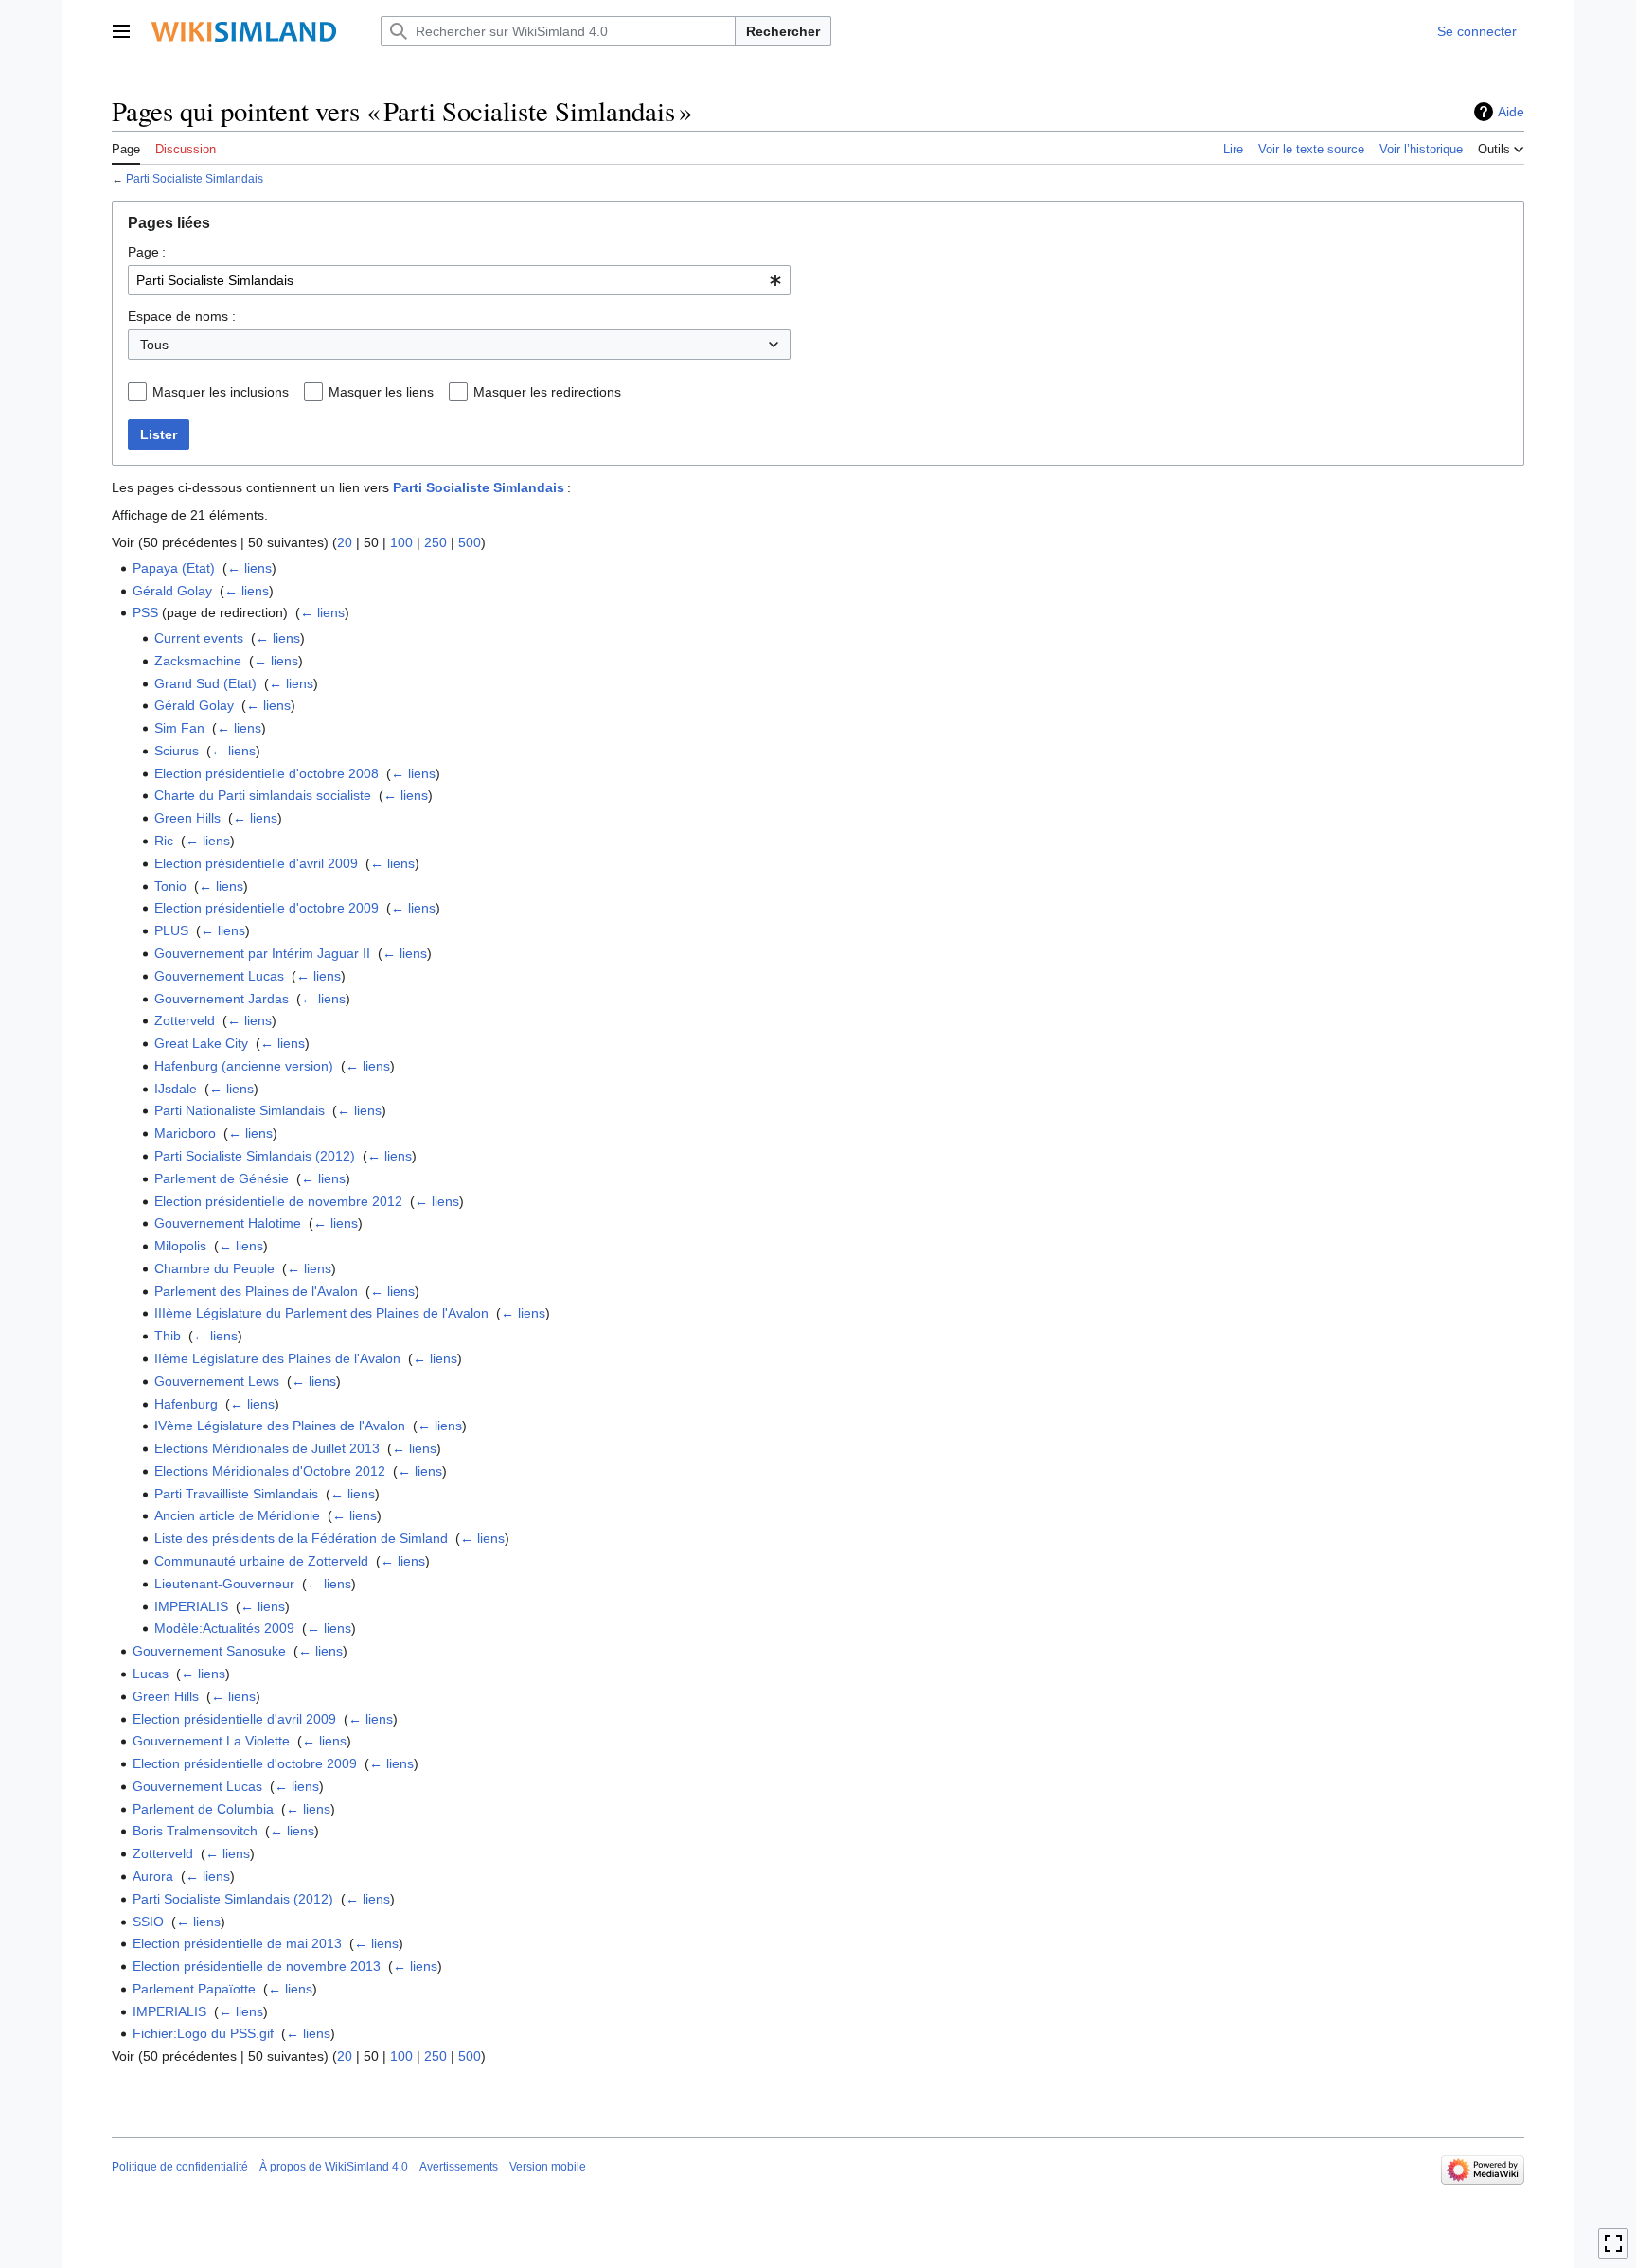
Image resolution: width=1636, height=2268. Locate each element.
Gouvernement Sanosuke (209, 1651)
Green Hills (187, 818)
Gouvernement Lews (217, 1381)
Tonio (170, 886)
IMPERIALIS (191, 1606)
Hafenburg (186, 1404)
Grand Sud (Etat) (205, 683)
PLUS (171, 930)
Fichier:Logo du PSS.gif (203, 2033)
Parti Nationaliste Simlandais (240, 1110)
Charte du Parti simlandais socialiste (263, 795)
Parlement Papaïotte (194, 1989)
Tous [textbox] (154, 345)
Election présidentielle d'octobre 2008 (267, 773)
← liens (249, 568)
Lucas (151, 1674)
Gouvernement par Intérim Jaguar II (262, 953)
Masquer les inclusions (221, 392)
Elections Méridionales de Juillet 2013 (267, 1448)
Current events (199, 638)
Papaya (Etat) (174, 568)
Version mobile (548, 2167)
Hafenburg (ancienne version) (244, 1066)
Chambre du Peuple (214, 1268)
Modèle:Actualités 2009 (224, 1628)
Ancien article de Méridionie (237, 1515)
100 (401, 542)
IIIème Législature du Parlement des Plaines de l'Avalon (321, 1313)
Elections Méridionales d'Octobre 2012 (270, 1471)
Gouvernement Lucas (219, 976)
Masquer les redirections (547, 392)
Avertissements (459, 2167)
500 (470, 542)
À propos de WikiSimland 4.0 (334, 2167)
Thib (168, 1336)
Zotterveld (185, 1020)
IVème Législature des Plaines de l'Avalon (280, 1426)
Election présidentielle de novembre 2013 (257, 1966)
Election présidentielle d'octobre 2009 (267, 908)
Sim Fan (179, 728)
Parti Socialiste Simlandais (195, 178)
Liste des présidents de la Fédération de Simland (301, 1538)
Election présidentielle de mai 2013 (237, 1943)
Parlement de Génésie (222, 1178)
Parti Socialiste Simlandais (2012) (255, 1156)
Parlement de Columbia (203, 1809)
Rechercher (783, 31)
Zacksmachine (198, 661)
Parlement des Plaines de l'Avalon (256, 1291)
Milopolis (180, 1246)
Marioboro (185, 1133)
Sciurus (177, 751)
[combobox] (459, 280)
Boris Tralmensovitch (195, 1831)
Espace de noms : (182, 316)
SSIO (148, 1922)
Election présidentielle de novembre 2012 (278, 1201)
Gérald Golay (172, 591)
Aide (1511, 112)
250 (436, 542)
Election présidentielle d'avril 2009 (256, 863)
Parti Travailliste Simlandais (236, 1494)
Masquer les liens (381, 392)
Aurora (153, 1876)
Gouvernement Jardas (222, 999)
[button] (121, 31)
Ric (164, 841)
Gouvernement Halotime (228, 1223)
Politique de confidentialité (180, 2167)
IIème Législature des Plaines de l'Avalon (277, 1358)
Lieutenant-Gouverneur (224, 1584)
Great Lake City (201, 1043)
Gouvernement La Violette (211, 1741)
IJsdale (176, 1089)
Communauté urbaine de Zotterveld (261, 1561)
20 (345, 542)
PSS (145, 612)
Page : (147, 252)
